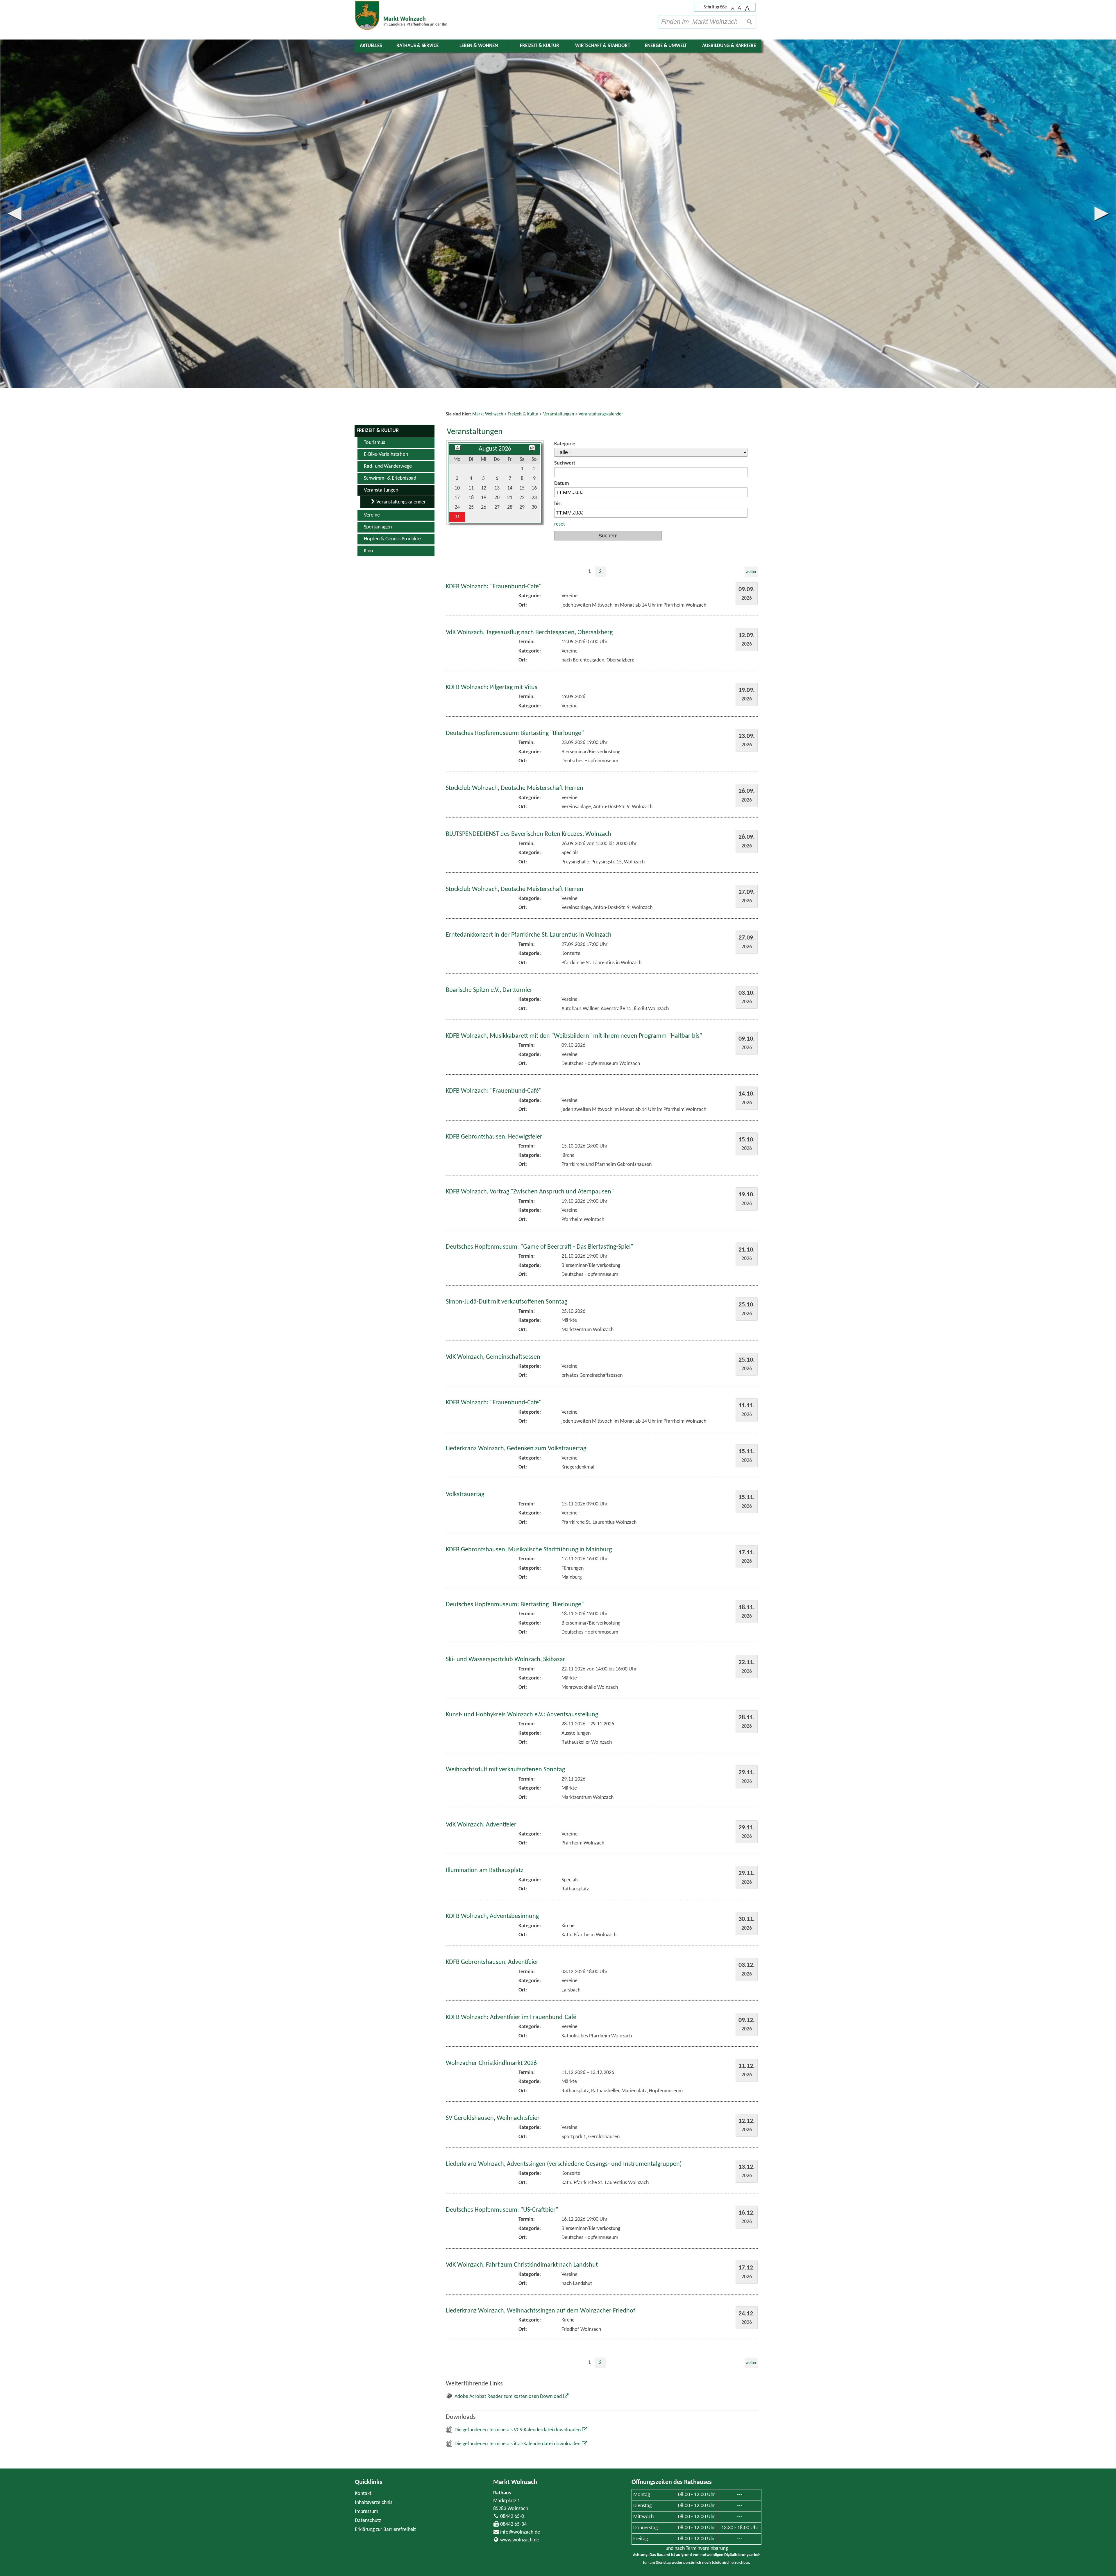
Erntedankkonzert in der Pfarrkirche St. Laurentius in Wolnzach (529, 586)
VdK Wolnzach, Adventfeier (481, 1476)
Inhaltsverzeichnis (374, 2154)
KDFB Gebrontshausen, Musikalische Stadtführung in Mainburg (529, 1201)
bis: (558, 155)
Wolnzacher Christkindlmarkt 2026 (491, 1715)
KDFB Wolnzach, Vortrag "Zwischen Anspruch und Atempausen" (530, 843)
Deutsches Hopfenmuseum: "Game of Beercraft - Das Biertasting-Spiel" (540, 898)
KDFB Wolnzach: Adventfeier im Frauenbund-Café (511, 1669)
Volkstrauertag (465, 1146)
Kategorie (565, 95)
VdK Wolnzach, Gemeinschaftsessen (493, 1009)
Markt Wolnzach (515, 2134)
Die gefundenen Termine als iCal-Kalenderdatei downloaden (517, 2095)
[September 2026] (532, 100)
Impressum (366, 2163)
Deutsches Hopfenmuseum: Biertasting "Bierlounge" (515, 385)
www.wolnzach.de (520, 2192)
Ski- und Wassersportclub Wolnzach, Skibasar (506, 1311)
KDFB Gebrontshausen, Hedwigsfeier (494, 788)
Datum (562, 135)
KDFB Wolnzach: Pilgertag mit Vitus (492, 339)
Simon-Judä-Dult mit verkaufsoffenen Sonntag (507, 953)
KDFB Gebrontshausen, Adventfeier (492, 1614)
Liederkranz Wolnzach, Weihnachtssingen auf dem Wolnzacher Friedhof (541, 1962)
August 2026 (495, 100)
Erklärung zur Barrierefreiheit (385, 2181)
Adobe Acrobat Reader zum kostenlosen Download (508, 2048)
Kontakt (363, 2145)
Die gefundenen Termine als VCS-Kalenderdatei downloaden (518, 2081)
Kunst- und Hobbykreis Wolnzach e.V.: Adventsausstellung (522, 1366)
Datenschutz (368, 2172)
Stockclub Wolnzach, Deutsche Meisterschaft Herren (515, 440)
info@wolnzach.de (520, 2184)
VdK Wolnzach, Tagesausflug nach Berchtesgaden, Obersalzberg (529, 284)
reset (560, 176)
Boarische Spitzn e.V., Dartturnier (489, 642)
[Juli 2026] (458, 100)
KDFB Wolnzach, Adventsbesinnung (492, 1568)
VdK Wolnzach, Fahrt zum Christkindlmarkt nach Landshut (522, 1916)
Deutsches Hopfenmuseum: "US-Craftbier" (502, 1861)
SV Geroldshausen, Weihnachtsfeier (493, 1770)
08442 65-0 (512, 2168)
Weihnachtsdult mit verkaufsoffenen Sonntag (505, 1421)
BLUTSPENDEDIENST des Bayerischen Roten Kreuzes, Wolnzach (529, 486)
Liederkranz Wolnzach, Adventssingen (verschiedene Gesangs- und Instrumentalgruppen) (564, 1816)
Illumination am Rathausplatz (485, 1522)
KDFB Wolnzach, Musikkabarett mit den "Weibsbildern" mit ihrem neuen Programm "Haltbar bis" (574, 688)
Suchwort (565, 115)
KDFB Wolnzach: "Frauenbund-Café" (494, 238)
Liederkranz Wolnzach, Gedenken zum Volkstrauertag (516, 1100)
